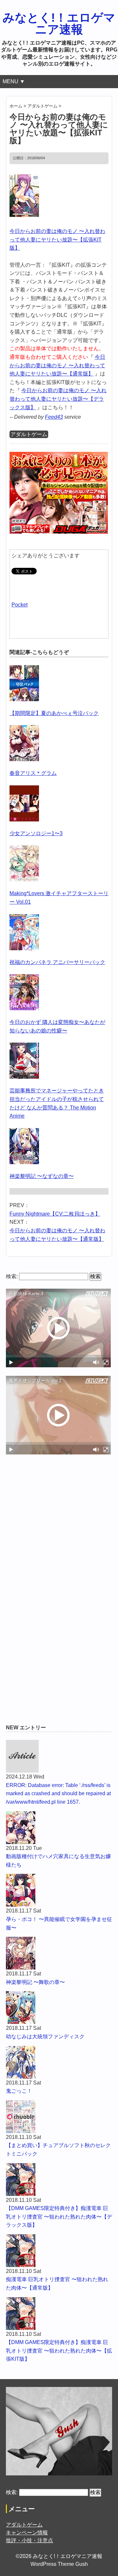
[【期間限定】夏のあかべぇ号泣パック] (24, 669)
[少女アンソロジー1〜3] (24, 789)
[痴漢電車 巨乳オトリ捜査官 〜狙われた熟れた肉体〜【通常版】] (59, 2251)
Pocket (20, 605)
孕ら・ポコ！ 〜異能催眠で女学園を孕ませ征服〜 (59, 1923)
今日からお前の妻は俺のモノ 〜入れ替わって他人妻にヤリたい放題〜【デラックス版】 (58, 399)
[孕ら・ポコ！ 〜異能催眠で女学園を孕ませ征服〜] (59, 1890)
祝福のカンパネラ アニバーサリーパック (57, 962)
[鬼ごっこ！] (59, 2062)
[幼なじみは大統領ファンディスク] (59, 2008)
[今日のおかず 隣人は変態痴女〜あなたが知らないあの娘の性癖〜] (24, 978)
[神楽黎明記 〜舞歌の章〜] (59, 1953)
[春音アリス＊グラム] (24, 729)
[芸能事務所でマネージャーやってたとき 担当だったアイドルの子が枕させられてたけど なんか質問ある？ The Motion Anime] (24, 1047)
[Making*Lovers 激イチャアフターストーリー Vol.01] (24, 849)
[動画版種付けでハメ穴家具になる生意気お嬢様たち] (59, 1828)
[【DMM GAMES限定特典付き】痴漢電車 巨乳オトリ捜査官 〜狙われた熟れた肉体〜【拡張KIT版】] (59, 2314)
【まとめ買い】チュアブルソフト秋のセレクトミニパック (58, 2150)
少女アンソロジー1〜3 (36, 833)
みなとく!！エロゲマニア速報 (59, 23)
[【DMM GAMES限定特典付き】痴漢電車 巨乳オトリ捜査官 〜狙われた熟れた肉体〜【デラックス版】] (59, 2180)
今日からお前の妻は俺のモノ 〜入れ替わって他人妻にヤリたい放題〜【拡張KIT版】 (57, 240)
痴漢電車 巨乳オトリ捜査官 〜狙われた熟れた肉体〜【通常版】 (57, 2284)
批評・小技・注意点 (29, 2540)
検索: (12, 1276)
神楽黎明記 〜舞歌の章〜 (35, 1982)
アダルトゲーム (29, 434)
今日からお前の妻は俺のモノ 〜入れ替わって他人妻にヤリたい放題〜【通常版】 (57, 365)
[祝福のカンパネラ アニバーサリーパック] (24, 918)
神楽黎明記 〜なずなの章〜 (42, 1176)
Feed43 (54, 417)
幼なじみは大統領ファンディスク (45, 2037)
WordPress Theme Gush (59, 2564)
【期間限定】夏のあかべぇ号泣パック (54, 713)
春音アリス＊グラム (33, 773)
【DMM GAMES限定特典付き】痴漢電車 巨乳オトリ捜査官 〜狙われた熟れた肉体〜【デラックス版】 (59, 2217)
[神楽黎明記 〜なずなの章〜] (24, 1132)
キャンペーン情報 (27, 2533)
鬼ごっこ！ (19, 2091)
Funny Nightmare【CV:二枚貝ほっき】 (55, 1214)
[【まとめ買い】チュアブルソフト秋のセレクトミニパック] (59, 2117)
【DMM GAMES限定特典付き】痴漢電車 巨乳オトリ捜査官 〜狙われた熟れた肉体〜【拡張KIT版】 (59, 2351)
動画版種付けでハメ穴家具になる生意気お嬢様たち (58, 1861)
